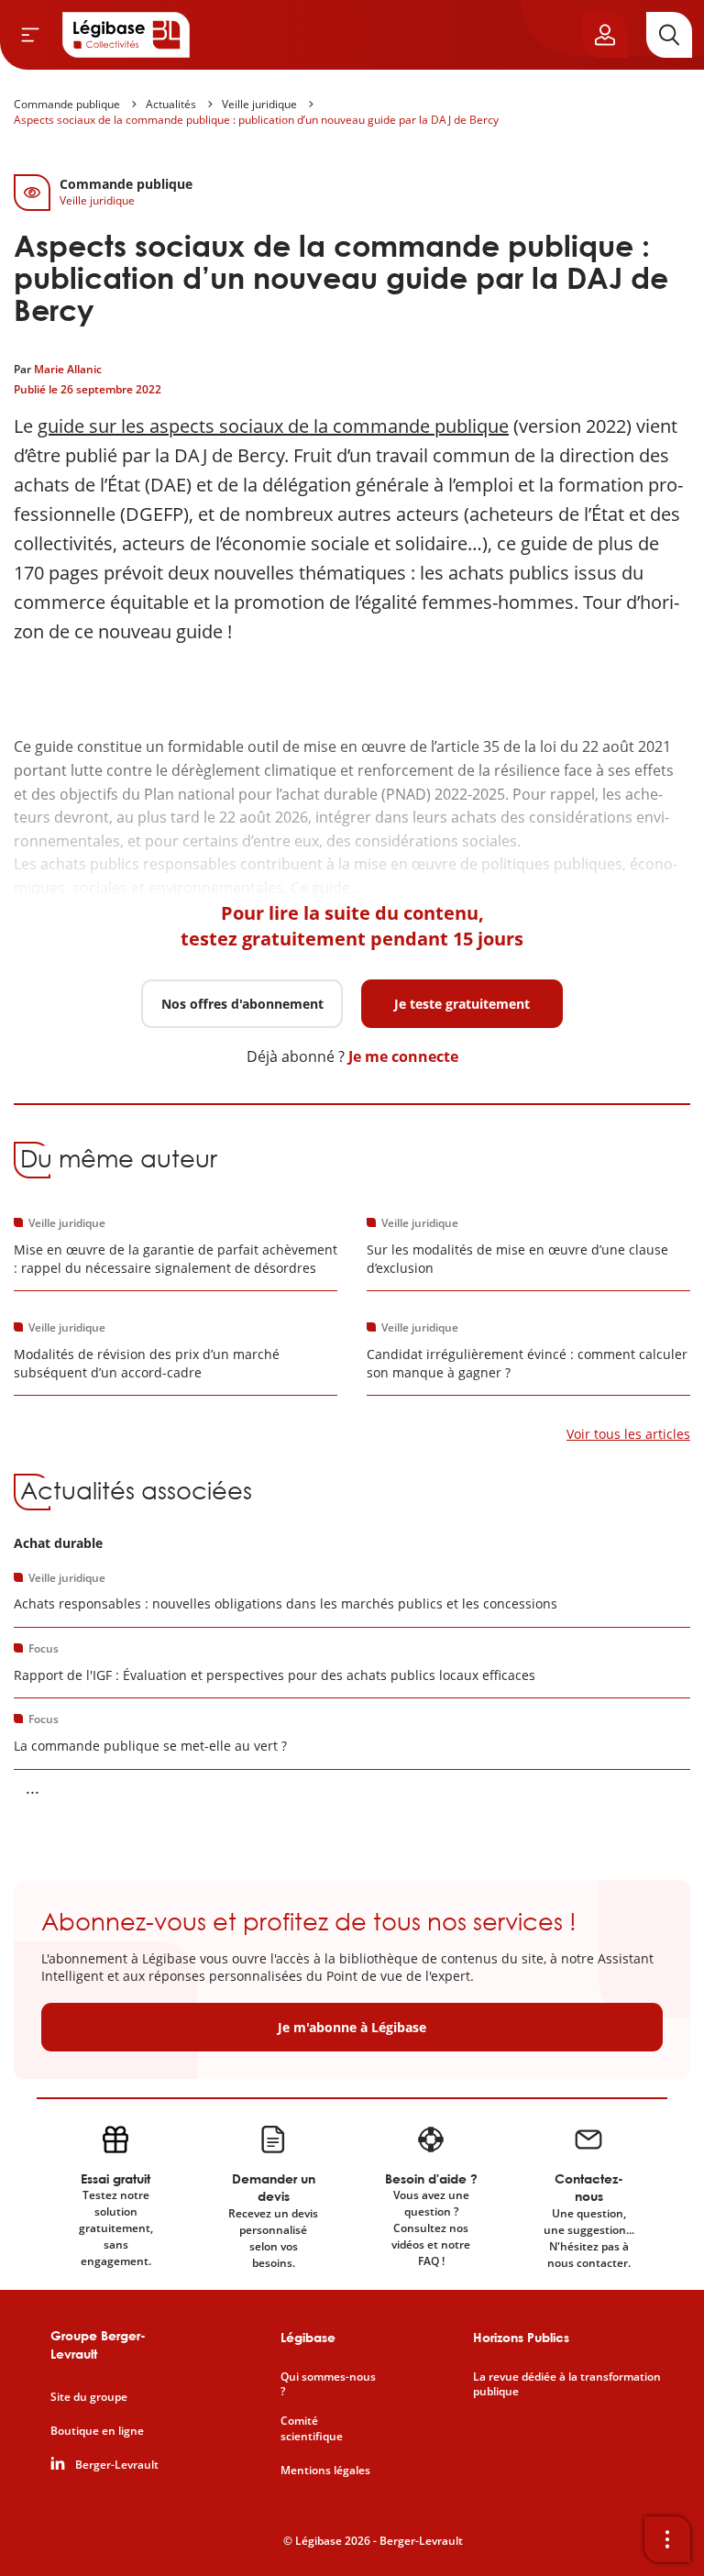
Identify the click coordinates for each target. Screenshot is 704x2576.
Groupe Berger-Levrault (98, 2344)
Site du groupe (89, 2397)
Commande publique (67, 104)
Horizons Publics (521, 2337)
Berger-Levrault (117, 2465)
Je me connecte (403, 1056)
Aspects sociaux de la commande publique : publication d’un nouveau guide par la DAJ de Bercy (256, 120)
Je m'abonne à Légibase (352, 2027)
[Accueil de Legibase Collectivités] (126, 35)
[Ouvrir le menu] (30, 35)
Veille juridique (259, 104)
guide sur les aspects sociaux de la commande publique (273, 426)
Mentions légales (325, 2471)
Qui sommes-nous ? (328, 2385)
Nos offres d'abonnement (242, 1004)
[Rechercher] (669, 35)
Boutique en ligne (97, 2431)
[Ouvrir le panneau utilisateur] (605, 35)
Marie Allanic (68, 369)
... (33, 1787)
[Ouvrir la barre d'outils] (667, 2539)
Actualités (171, 104)
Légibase (308, 2337)
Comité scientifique (312, 2429)
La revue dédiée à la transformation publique (567, 2385)
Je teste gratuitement (462, 1004)
